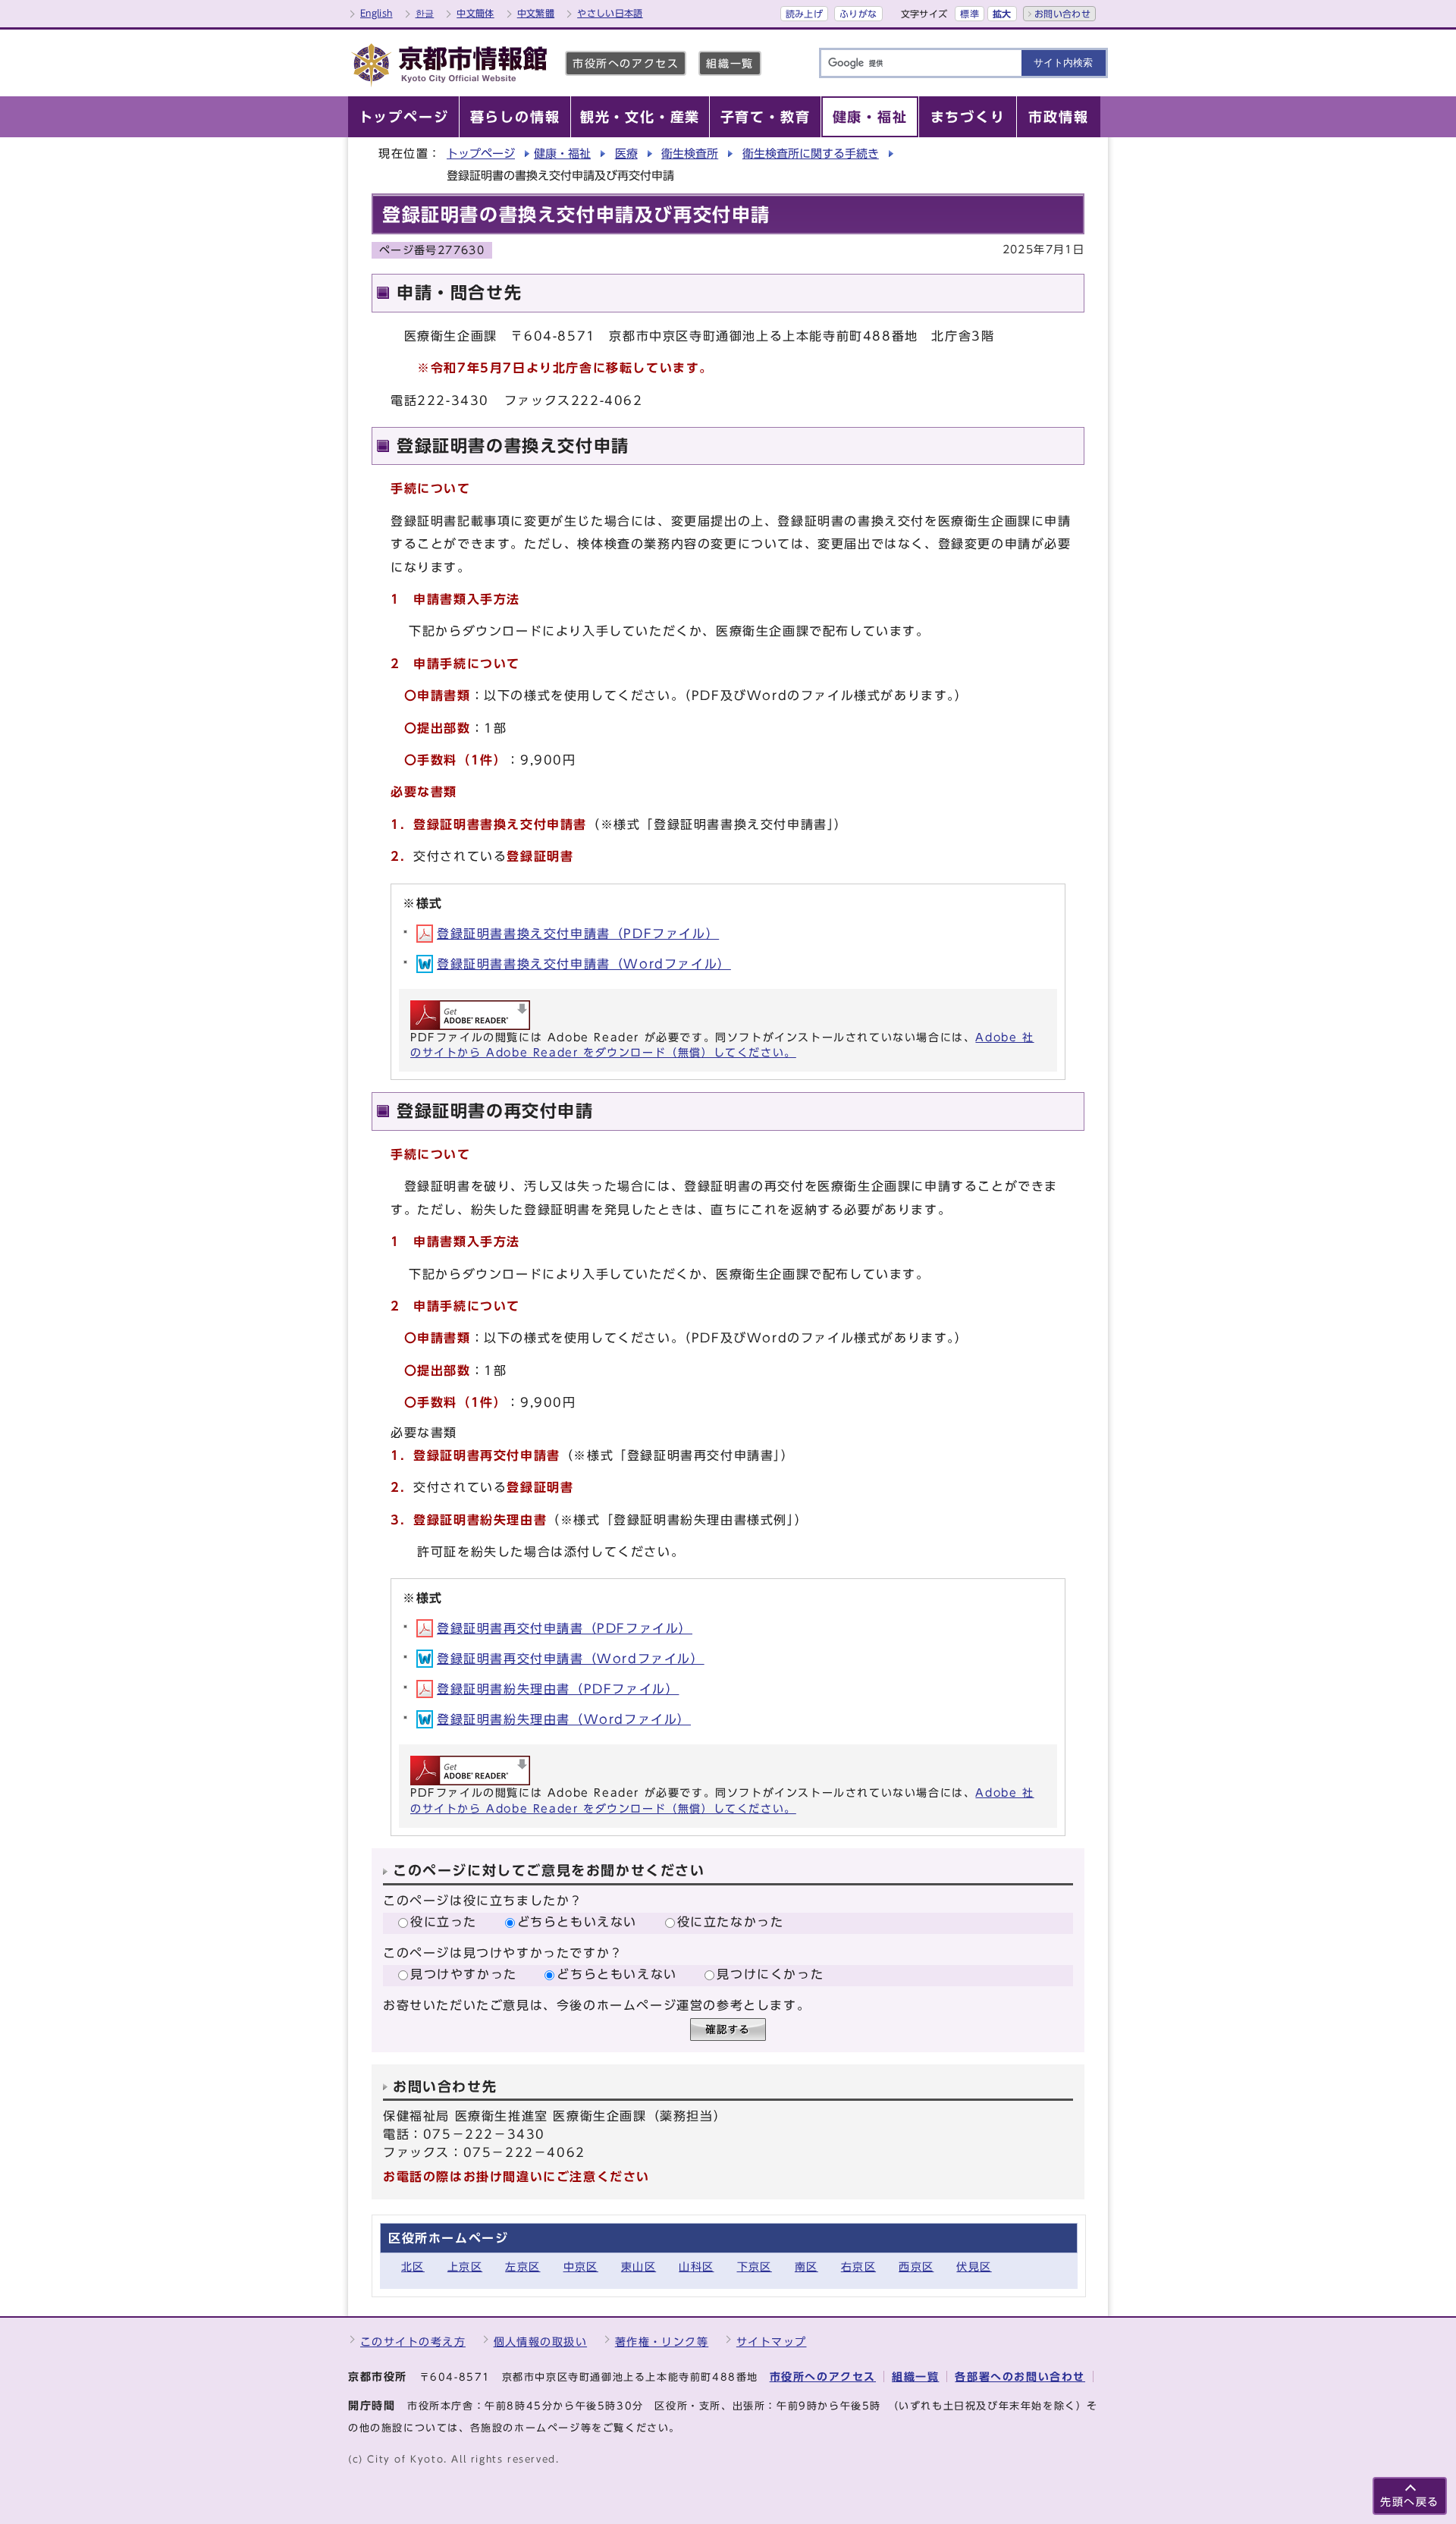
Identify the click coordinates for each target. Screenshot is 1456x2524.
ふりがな (858, 14)
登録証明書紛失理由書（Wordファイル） (564, 1719)
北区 (413, 2267)
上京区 (465, 2267)
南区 (806, 2267)
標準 (970, 14)
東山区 (639, 2267)
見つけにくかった (770, 1974)
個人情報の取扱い (541, 2342)
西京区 (916, 2267)
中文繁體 (536, 13)
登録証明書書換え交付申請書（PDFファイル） (578, 934)
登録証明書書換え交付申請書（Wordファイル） (584, 964)
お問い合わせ (1062, 14)
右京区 (858, 2267)
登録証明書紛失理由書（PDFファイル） (558, 1689)
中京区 (581, 2267)
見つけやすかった (464, 1974)
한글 (425, 13)
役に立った (444, 1922)
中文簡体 (475, 13)
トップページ (481, 154)
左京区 (522, 2267)
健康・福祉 (562, 154)
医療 (626, 154)
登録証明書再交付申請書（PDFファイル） (565, 1628)
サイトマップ (772, 2342)
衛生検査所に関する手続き (811, 154)
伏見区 (974, 2267)
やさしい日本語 (610, 13)
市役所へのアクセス (626, 63)
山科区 (696, 2267)
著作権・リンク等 (662, 2342)
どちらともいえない (577, 1922)
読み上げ (804, 14)
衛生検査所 (690, 154)
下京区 (755, 2267)
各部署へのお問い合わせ (1020, 2376)
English (377, 13)
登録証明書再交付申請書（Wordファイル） (571, 1659)
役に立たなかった (731, 1922)
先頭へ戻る (1410, 2502)
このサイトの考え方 (413, 2342)
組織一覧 (730, 63)
